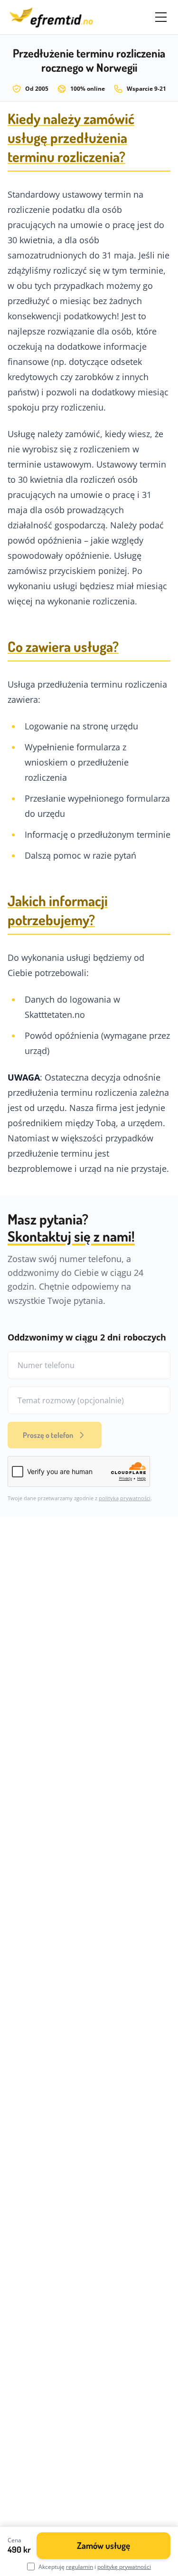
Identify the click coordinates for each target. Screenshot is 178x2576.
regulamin (80, 2567)
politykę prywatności (124, 2567)
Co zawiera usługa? (63, 646)
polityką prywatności (125, 1498)
